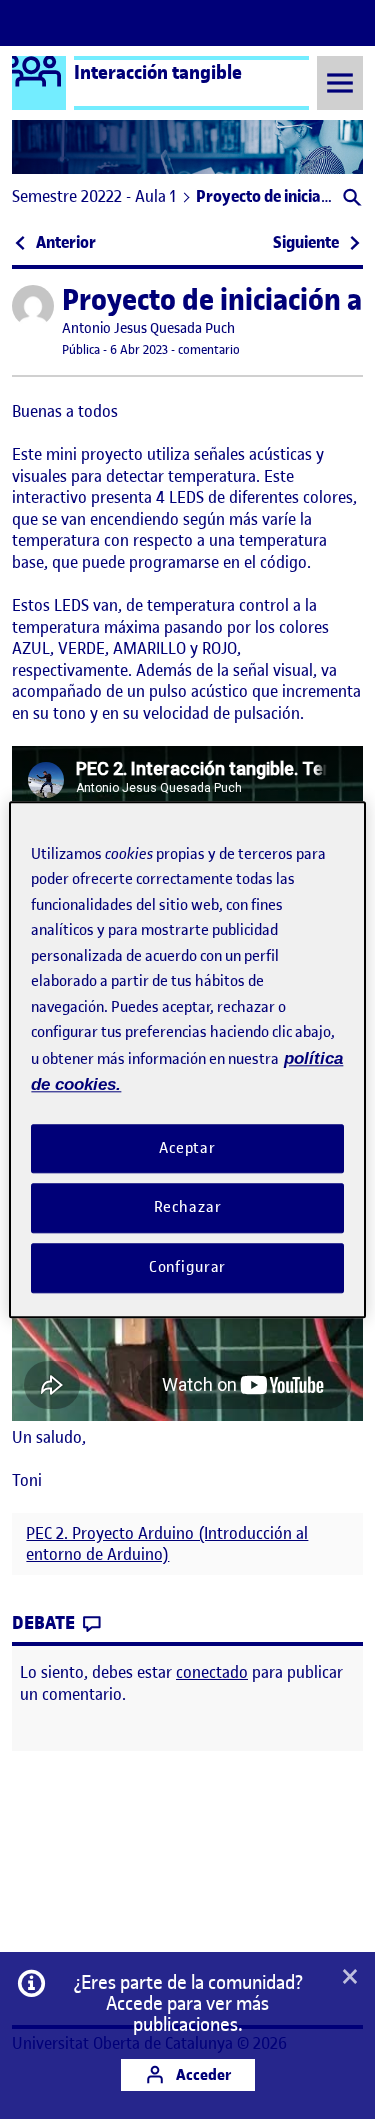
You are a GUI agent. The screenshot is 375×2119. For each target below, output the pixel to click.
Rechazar (188, 1208)
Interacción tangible (158, 72)
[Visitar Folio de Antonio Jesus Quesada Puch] (33, 306)
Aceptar (187, 1148)
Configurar (188, 1267)
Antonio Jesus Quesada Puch (148, 328)
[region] (187, 1059)
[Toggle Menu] (340, 82)
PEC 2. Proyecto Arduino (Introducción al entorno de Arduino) (167, 1544)
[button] (350, 199)
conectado (212, 1672)
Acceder (202, 2074)
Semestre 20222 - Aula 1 (94, 196)
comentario (209, 349)
